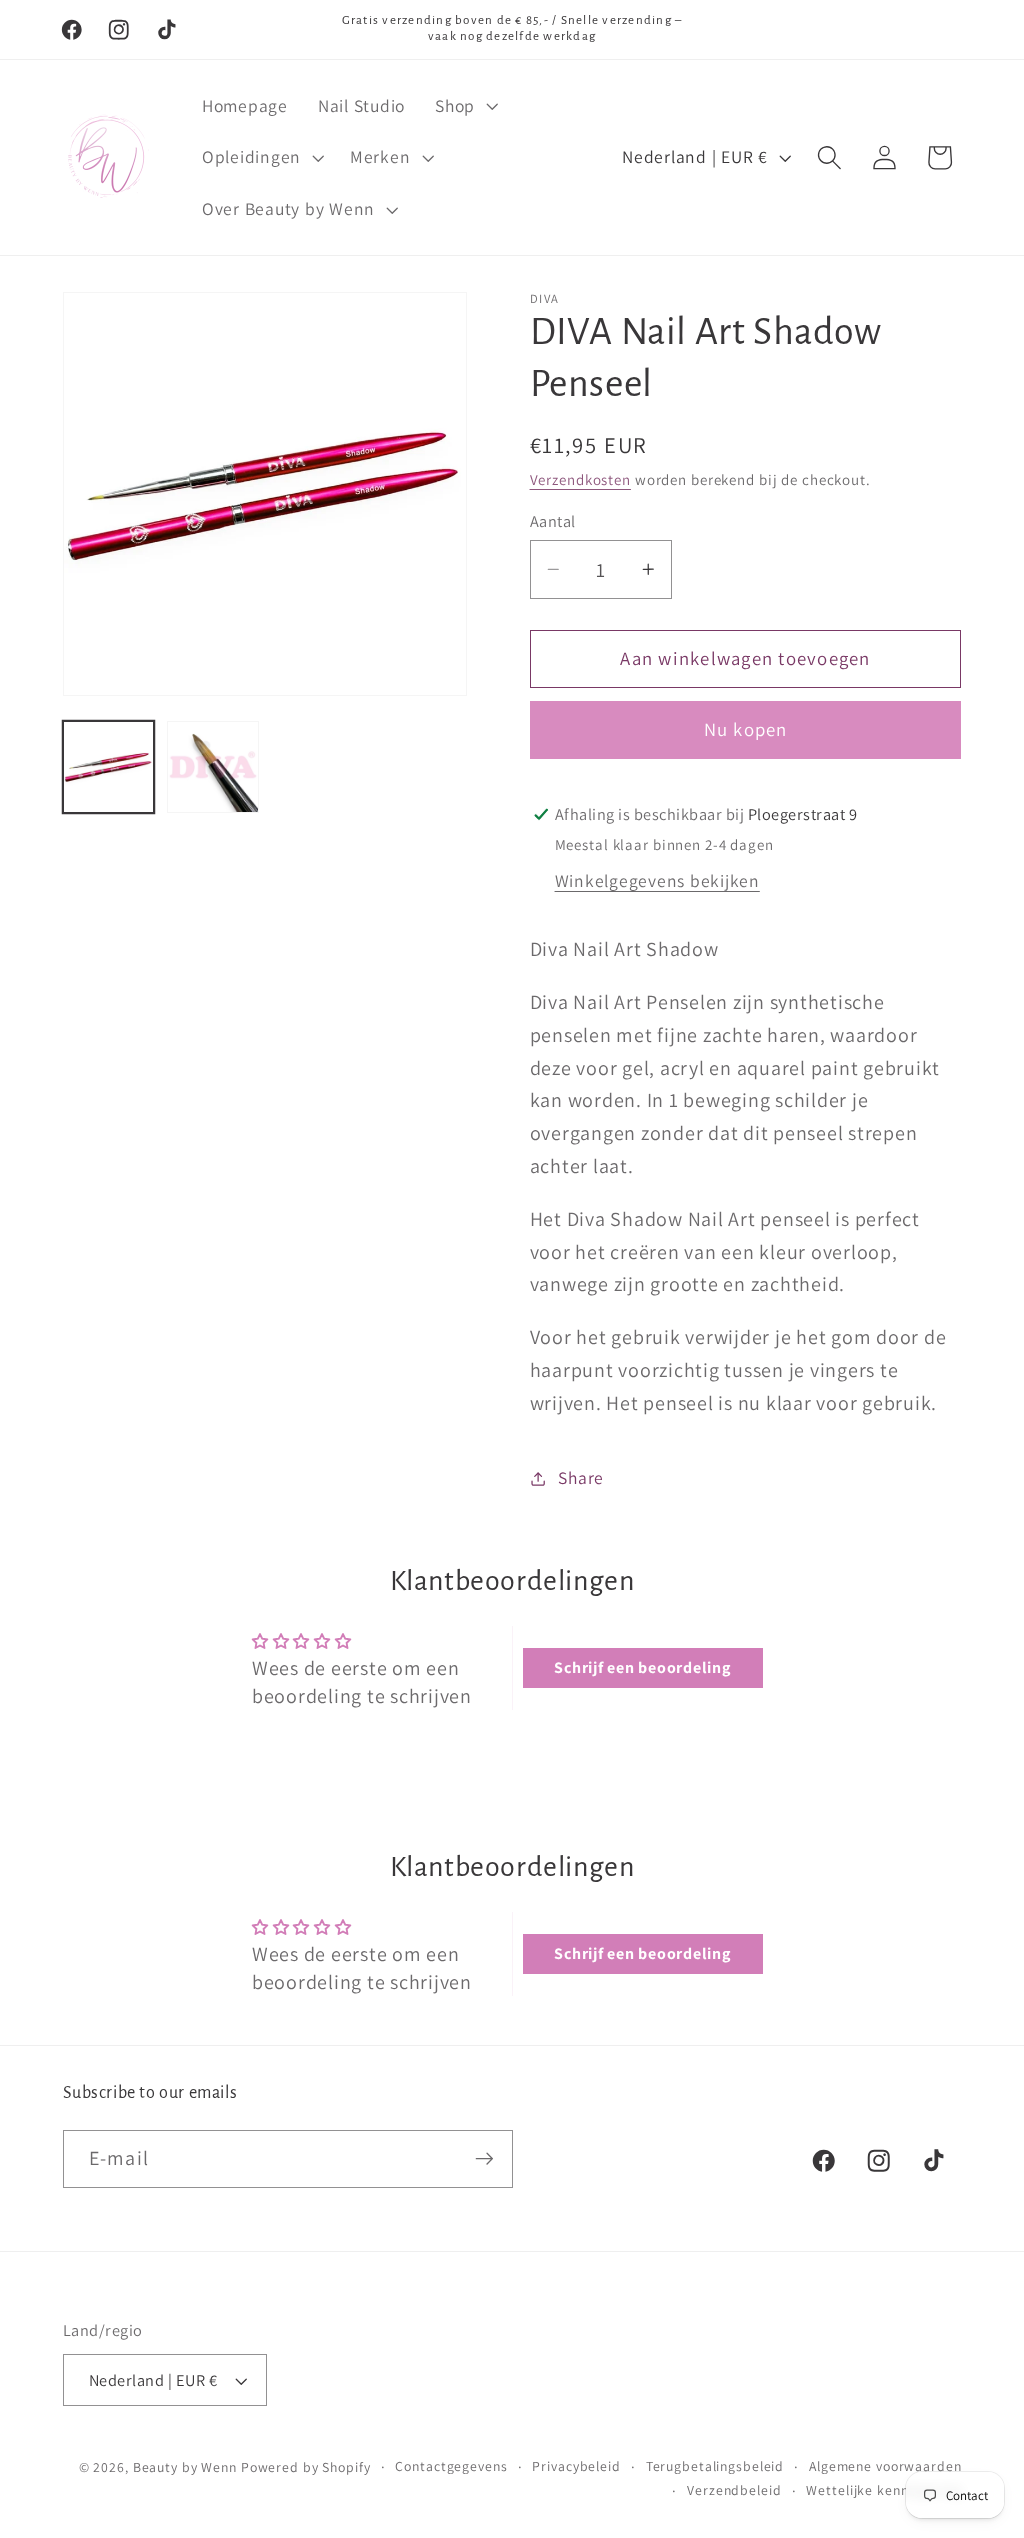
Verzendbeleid (734, 2490)
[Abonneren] (484, 2159)
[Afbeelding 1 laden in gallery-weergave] (109, 767)
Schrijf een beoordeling (642, 1667)
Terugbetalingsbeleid (715, 2466)
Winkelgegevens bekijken (657, 880)
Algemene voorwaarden (885, 2466)
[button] (464, 106)
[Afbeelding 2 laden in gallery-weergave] (213, 767)
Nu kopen (746, 729)
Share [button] (581, 1477)
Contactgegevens (451, 2466)
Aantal (553, 521)
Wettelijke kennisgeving (883, 2490)
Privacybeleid (576, 2466)
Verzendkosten (580, 479)
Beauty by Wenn (185, 2467)
